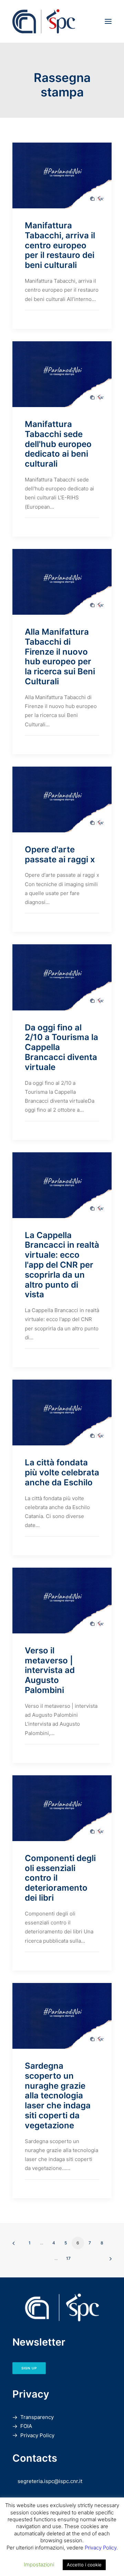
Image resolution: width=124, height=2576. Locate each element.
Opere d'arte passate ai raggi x (60, 854)
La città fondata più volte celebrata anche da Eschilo (62, 1472)
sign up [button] (29, 2368)
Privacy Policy (37, 2435)
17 (68, 2258)
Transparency (37, 2417)
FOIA (26, 2426)
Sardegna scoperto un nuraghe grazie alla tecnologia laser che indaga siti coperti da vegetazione (58, 2096)
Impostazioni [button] (39, 2564)
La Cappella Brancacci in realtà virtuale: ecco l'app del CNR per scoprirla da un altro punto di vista (62, 1265)
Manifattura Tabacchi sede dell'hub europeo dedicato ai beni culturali (58, 444)
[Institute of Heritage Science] (62, 21)
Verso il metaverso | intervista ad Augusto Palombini (50, 1670)
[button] (108, 21)
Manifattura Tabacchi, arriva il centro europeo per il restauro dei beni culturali (60, 245)
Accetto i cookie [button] (84, 2565)
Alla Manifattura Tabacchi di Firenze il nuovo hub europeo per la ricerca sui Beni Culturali (60, 657)
